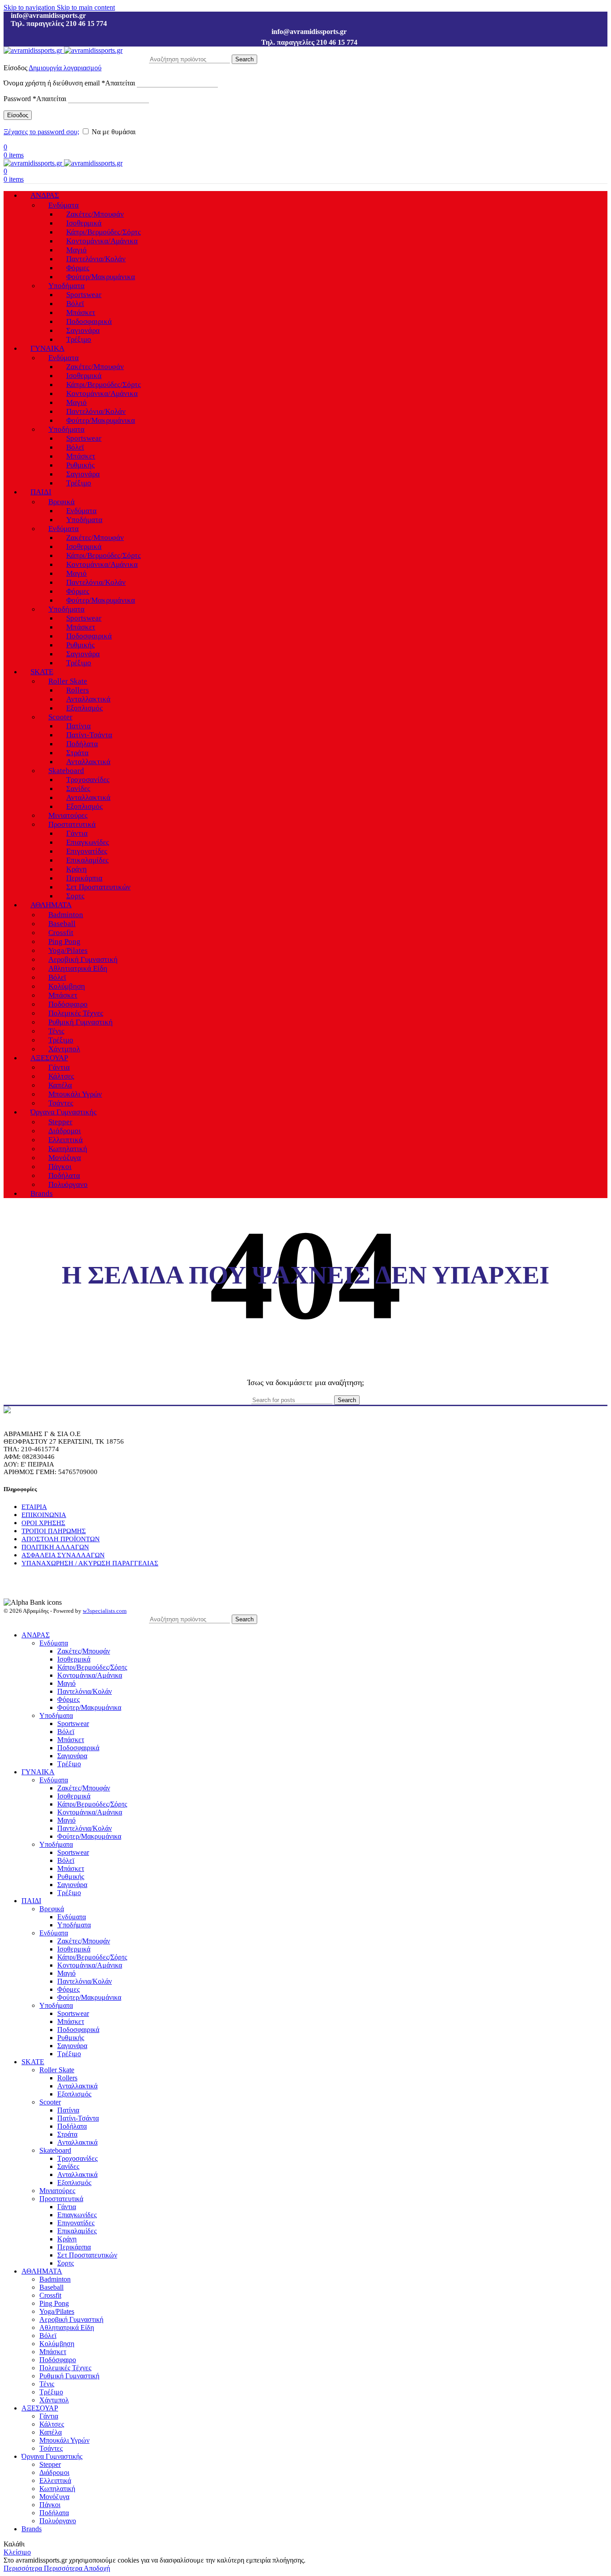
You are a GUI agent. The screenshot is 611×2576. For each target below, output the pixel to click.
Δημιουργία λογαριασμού (65, 68)
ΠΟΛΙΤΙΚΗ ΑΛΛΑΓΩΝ (55, 1547)
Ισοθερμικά (84, 223)
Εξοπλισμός (85, 708)
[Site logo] (34, 50)
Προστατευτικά (72, 824)
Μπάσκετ (81, 312)
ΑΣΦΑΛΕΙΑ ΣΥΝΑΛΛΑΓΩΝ (63, 1555)
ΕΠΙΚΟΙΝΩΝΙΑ (44, 1515)
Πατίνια (78, 726)
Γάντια (77, 833)
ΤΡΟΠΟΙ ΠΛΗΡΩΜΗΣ (54, 1531)
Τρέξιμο (79, 339)
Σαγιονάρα (83, 330)
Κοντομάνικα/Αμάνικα (102, 241)
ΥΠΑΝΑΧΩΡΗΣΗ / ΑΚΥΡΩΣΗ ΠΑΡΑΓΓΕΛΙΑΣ (90, 1563)
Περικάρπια (84, 878)
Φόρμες (78, 268)
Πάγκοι (60, 1167)
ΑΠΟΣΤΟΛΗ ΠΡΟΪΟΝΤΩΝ (61, 1539)
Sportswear (84, 295)
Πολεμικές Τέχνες (76, 1013)
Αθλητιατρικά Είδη (78, 968)
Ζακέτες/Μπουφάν (95, 214)
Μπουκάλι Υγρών (75, 1094)
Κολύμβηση (67, 986)
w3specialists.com (105, 1611)
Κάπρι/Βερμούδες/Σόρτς (104, 232)
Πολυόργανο (68, 1184)
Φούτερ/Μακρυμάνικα (101, 277)
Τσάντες (61, 1103)
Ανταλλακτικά (88, 699)
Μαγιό (76, 250)
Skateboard (66, 771)
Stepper (60, 1122)
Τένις (56, 1031)
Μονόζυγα (65, 1158)
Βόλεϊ (75, 304)
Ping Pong (64, 942)
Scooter (60, 717)
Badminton (66, 915)
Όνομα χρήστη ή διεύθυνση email (69, 83)
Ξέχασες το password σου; (41, 132)
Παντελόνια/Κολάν (96, 259)
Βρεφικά (62, 502)
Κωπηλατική (68, 1149)
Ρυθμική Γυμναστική (81, 1022)
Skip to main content (86, 7)
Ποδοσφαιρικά (89, 321)
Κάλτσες (61, 1076)
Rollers (78, 690)
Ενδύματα (64, 205)
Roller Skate (68, 681)
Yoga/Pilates (68, 950)
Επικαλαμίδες (87, 860)
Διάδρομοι (65, 1131)
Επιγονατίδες (87, 851)
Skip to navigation (30, 7)
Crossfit (61, 933)
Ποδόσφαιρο (68, 1004)
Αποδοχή (97, 2568)
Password (35, 99)
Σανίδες (78, 789)
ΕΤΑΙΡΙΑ (34, 1507)
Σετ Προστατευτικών (98, 887)
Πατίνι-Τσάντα (89, 735)
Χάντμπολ (64, 1049)
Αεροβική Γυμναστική (83, 959)
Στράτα (77, 753)
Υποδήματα (66, 286)
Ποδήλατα (82, 744)
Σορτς (75, 896)
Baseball (62, 924)
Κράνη (76, 869)
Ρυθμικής (81, 465)
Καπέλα (60, 1085)
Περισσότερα (43, 2568)
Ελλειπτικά (66, 1140)
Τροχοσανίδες (88, 780)
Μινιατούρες (68, 815)
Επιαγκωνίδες (88, 842)
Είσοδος (18, 115)
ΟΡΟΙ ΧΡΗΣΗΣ (43, 1523)
